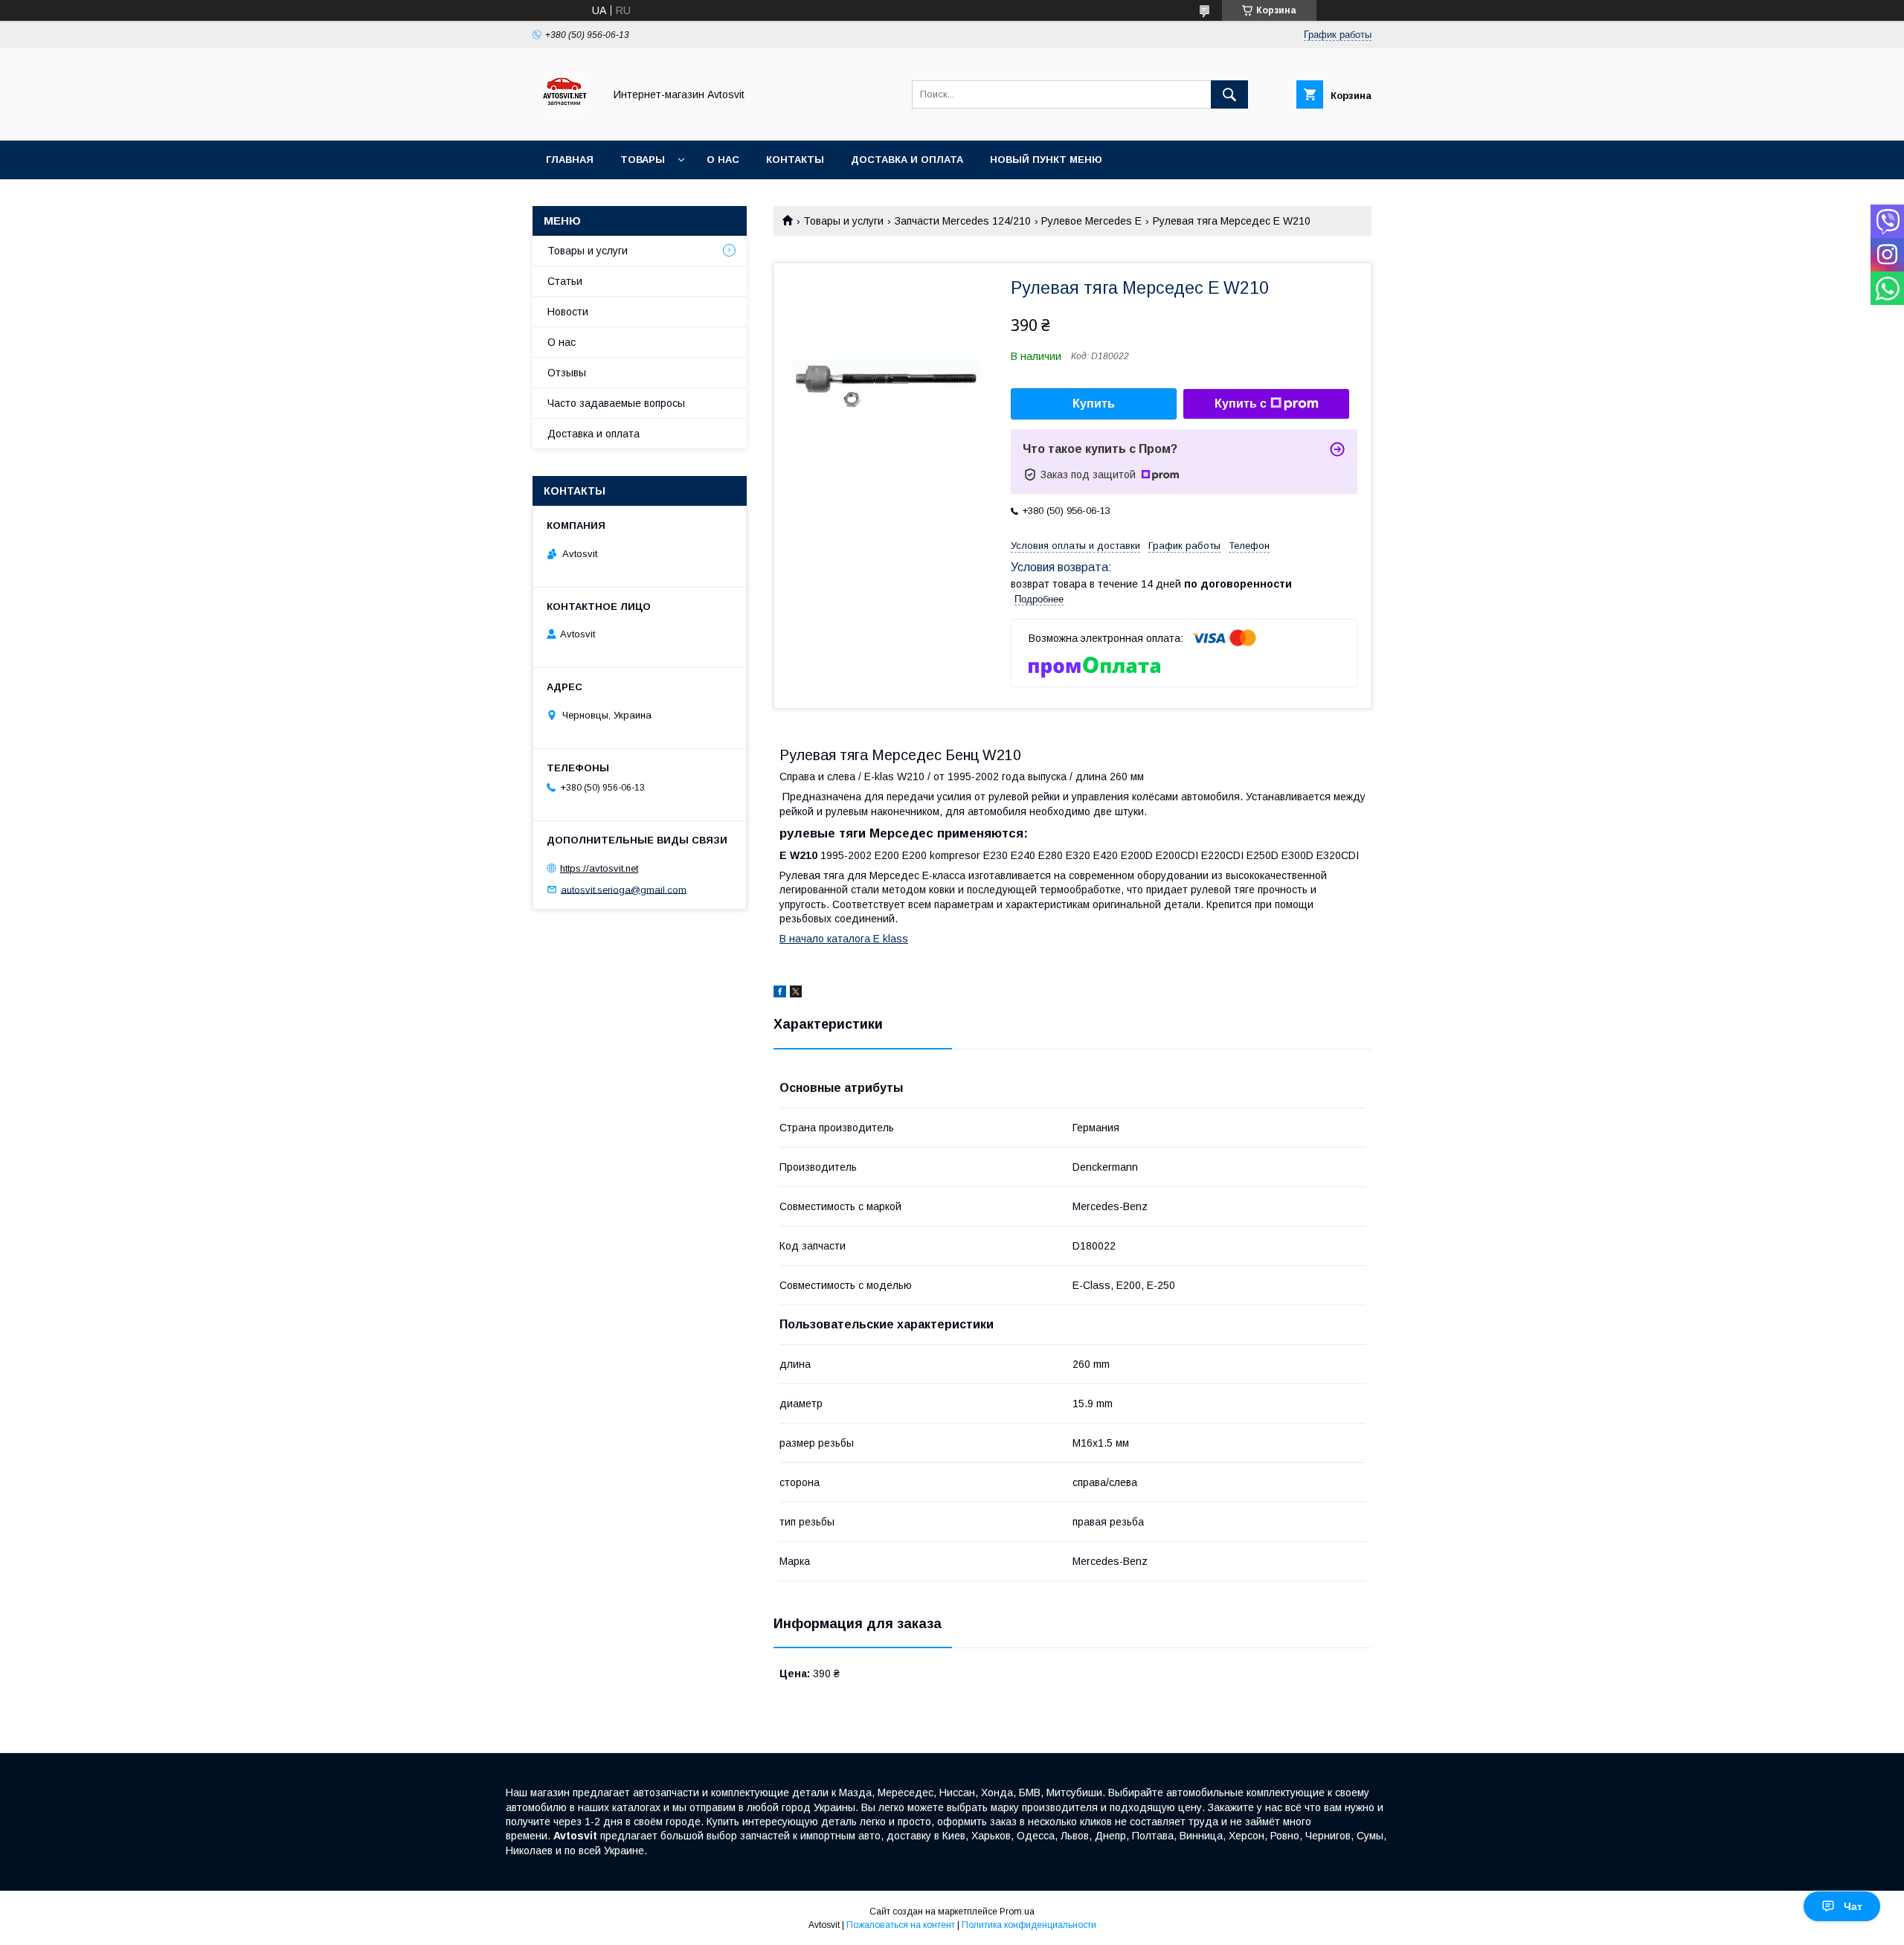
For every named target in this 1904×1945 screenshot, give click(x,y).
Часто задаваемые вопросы (616, 403)
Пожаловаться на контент (901, 1925)
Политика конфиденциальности (1029, 1925)
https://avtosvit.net (599, 868)
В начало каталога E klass (844, 939)
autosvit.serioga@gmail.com (624, 889)
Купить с (1241, 404)
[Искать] (1229, 94)
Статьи (565, 281)
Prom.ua (1017, 1912)
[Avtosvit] (564, 121)
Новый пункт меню (1046, 160)
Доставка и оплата (907, 160)
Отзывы (567, 373)
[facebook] (780, 994)
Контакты (795, 160)
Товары (643, 160)
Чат (1853, 1906)
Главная (570, 160)
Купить (1094, 404)
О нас (723, 160)
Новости (568, 312)
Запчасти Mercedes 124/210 (963, 221)
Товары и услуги (843, 221)
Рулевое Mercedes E (1091, 221)
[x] (796, 994)
